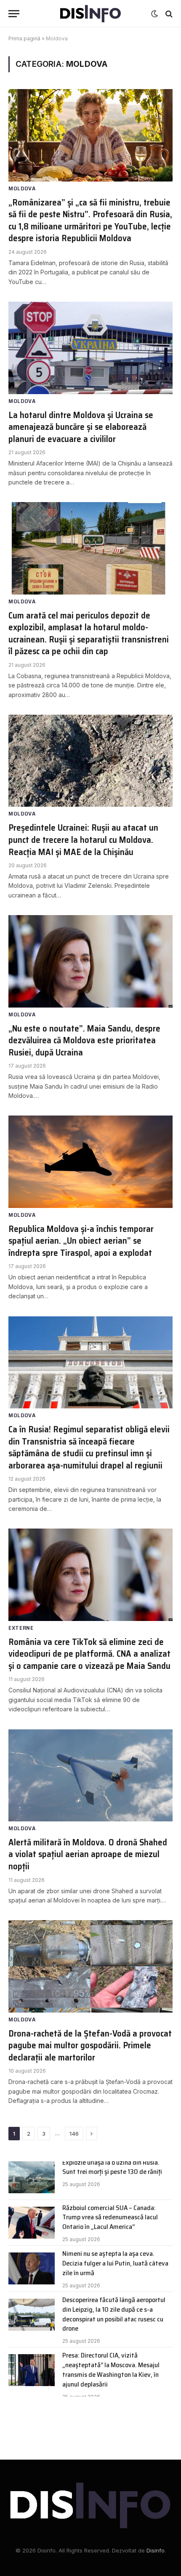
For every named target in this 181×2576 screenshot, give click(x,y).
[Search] (168, 14)
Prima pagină (24, 38)
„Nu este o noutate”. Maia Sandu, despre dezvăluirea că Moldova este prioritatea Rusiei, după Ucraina (84, 1040)
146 (74, 2134)
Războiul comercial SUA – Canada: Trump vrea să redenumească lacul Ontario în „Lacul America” (110, 2217)
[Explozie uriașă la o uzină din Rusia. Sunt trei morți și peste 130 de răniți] (32, 2177)
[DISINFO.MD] (91, 14)
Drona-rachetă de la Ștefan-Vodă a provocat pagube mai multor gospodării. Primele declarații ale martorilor (90, 2045)
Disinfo (156, 2550)
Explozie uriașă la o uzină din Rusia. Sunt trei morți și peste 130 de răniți (112, 2167)
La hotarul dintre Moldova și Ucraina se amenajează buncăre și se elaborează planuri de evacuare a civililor (81, 427)
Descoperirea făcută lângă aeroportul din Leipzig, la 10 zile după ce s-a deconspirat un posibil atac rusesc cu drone (114, 2314)
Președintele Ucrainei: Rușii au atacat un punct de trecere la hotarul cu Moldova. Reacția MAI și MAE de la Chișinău (83, 839)
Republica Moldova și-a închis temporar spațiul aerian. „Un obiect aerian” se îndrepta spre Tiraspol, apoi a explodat (81, 1241)
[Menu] (14, 14)
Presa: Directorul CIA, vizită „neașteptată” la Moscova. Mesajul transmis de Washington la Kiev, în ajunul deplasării (111, 2370)
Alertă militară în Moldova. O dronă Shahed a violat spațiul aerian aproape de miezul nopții (88, 1854)
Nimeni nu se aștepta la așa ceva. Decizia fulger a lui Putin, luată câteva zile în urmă (115, 2263)
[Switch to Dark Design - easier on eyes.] (154, 14)
